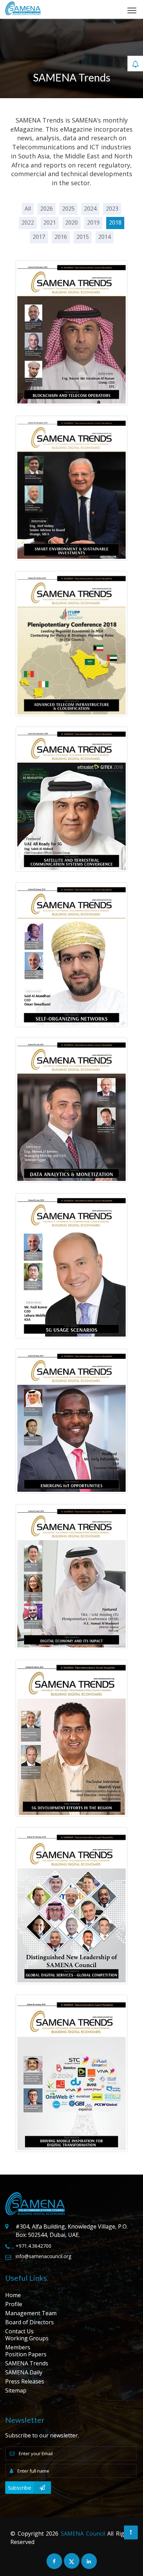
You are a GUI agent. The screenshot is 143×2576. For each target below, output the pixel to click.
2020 (71, 222)
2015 (83, 237)
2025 (68, 209)
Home (13, 2295)
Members (18, 2347)
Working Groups (27, 2338)
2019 (93, 222)
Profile (14, 2304)
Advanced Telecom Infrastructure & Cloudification (70, 594)
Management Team (31, 2313)
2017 (39, 237)
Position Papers (26, 2354)
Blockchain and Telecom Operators (71, 280)
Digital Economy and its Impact (66, 1524)
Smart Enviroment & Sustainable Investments (68, 439)
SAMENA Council (83, 2534)
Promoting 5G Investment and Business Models (65, 1851)
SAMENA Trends (27, 2363)
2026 (47, 209)
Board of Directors (30, 2322)
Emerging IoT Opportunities (62, 1368)
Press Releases (25, 2381)
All (28, 209)
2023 (112, 209)
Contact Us (19, 2331)
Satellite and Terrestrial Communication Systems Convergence (57, 754)
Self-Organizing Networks (60, 902)
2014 (104, 237)
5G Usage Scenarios (50, 1213)
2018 (115, 222)
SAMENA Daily (24, 2372)
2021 (50, 222)
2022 (28, 222)
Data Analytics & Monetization (65, 1057)
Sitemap (16, 2390)
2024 (90, 209)
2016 (61, 237)
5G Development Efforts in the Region (65, 1683)
